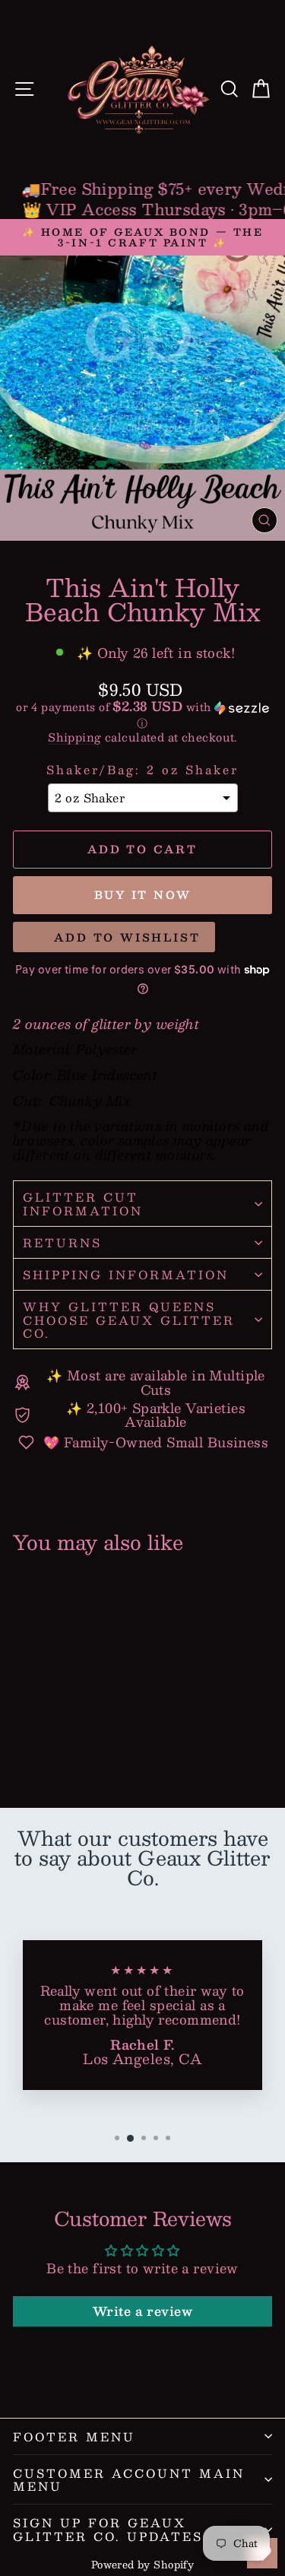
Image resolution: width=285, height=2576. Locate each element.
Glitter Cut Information (83, 1203)
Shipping (74, 737)
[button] (142, 715)
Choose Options (65, 1741)
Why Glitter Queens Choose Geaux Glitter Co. (129, 1320)
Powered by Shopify (143, 2565)
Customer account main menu (129, 2479)
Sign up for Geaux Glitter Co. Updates (108, 2529)
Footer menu (74, 2436)
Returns (62, 1242)
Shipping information (126, 1274)
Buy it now (143, 894)
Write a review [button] (142, 2311)
